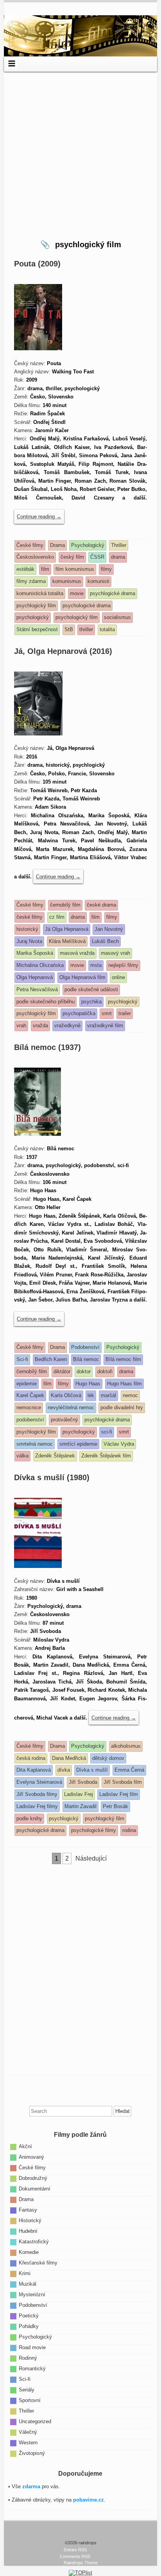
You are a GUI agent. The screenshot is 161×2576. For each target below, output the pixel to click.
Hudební (28, 2231)
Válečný (28, 2432)
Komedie (29, 2252)
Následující (91, 1858)
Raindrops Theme (81, 2563)
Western (28, 2443)
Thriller (26, 2411)
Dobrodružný (33, 2178)
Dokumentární (35, 2189)
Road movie (32, 2347)
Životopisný (32, 2453)
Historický (30, 2220)
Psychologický (35, 2337)
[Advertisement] (80, 152)
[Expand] (12, 63)
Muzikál (28, 2284)
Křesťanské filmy (38, 2263)
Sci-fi (25, 2379)
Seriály (27, 2390)
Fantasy (28, 2210)
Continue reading (39, 517)
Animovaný (31, 2157)
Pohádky (29, 2326)
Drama (26, 2199)
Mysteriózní (32, 2295)
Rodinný (28, 2358)
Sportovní (30, 2400)
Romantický (32, 2369)
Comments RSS (75, 2556)
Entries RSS (75, 2550)
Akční (25, 2146)
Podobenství (33, 2305)
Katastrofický (34, 2242)
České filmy (32, 2168)
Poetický (29, 2316)
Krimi (25, 2273)
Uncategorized (35, 2421)
